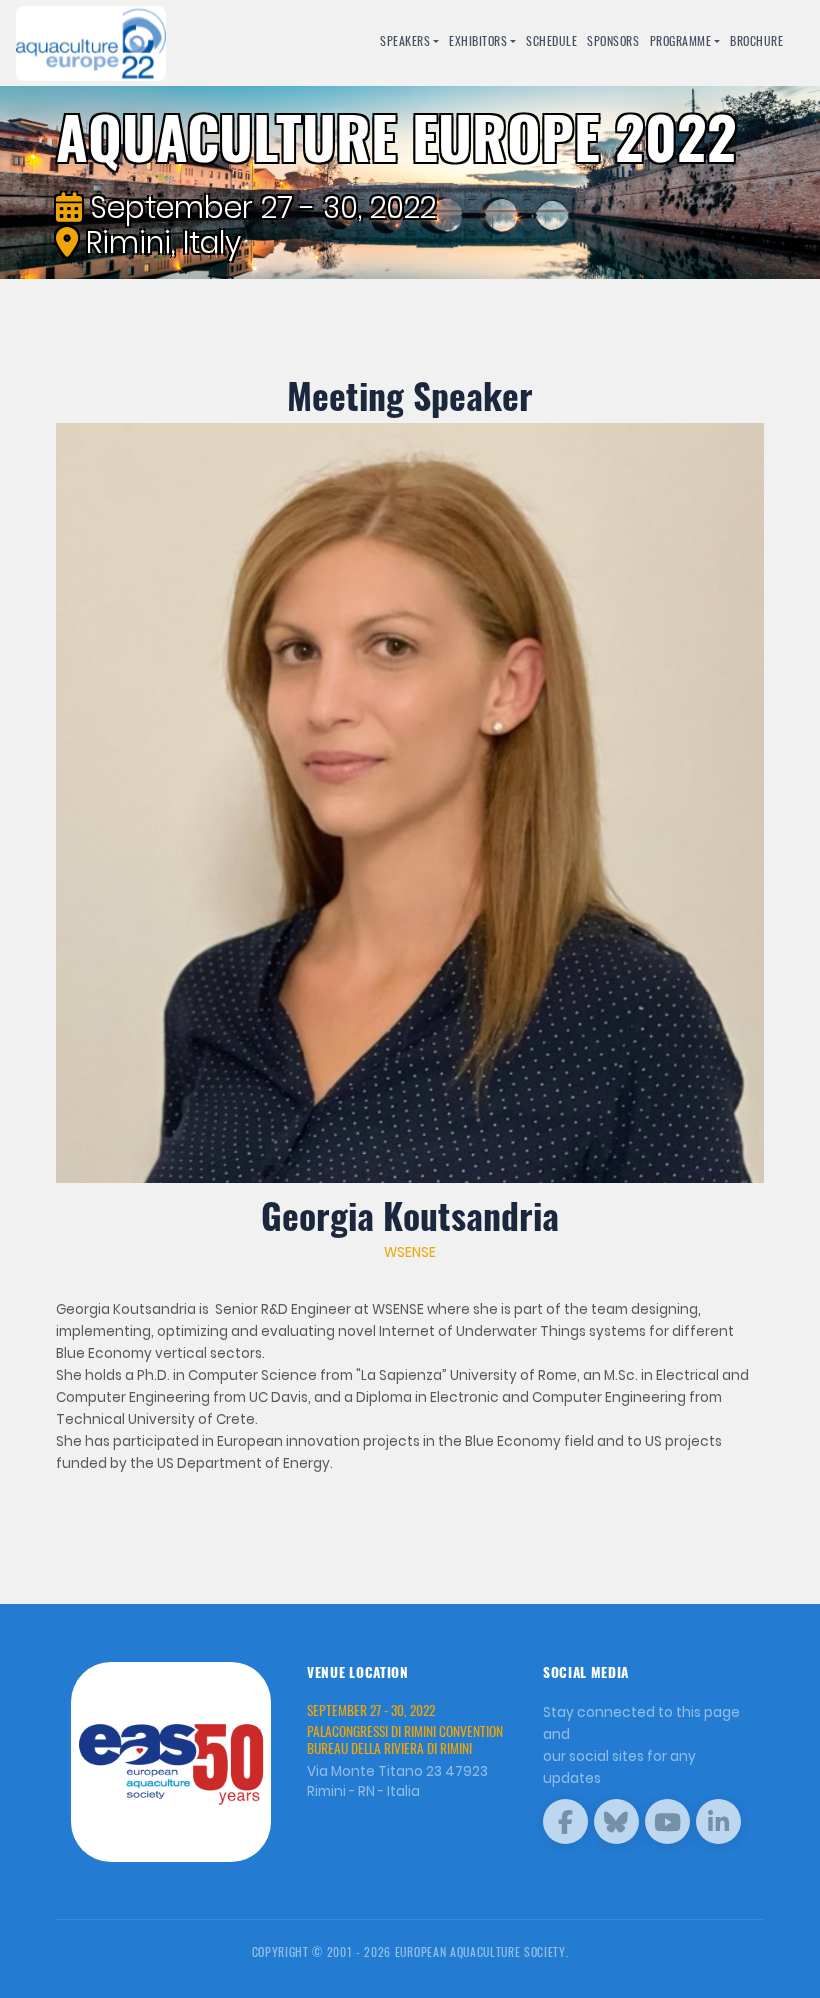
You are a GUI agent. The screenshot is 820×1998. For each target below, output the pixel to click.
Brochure (756, 40)
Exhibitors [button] (478, 40)
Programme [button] (681, 40)
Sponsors (613, 40)
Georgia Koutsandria (410, 1215)
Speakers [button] (405, 40)
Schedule (551, 40)
